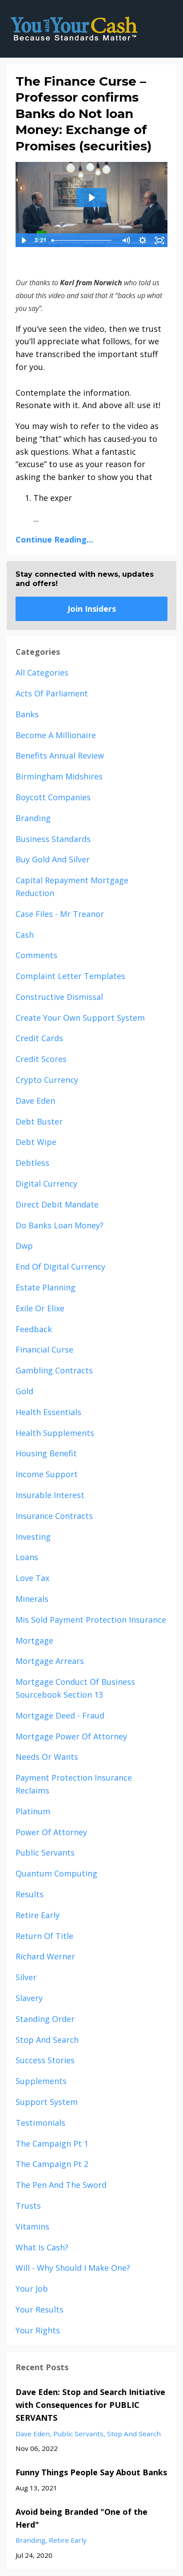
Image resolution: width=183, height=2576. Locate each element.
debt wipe (36, 1142)
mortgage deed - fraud (60, 1715)
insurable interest (50, 1495)
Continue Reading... (54, 539)
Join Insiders (92, 609)
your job (32, 2289)
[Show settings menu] (143, 240)
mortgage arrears (50, 1661)
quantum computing (56, 1873)
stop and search (47, 2040)
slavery (29, 1998)
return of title (44, 1936)
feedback (34, 1329)
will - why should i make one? (73, 2268)
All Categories (42, 673)
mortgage (34, 1640)
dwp (24, 1246)
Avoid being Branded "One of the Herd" (82, 2518)
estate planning (46, 1287)
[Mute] (126, 240)
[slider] (83, 240)
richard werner (45, 1956)
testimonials (40, 2123)
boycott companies (53, 797)
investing (33, 1537)
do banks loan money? (60, 1225)
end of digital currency (60, 1266)
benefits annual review (60, 755)
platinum (33, 1811)
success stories (45, 2060)
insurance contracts (54, 1516)
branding (33, 818)
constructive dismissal (59, 997)
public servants (45, 1852)
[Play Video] (24, 240)
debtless (32, 1163)
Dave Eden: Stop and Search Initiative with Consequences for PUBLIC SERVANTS (90, 2405)
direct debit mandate (57, 1204)
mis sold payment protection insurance (91, 1620)
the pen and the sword (61, 2185)
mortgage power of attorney (71, 1736)
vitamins (32, 2226)
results (30, 1894)
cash (25, 935)
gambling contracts (54, 1370)
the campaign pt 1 (52, 2143)
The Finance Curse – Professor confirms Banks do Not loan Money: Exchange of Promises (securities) (84, 114)
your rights (38, 2330)
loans (27, 1557)
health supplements (55, 1433)
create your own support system (80, 1018)
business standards (53, 839)
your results (40, 2309)
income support (47, 1474)
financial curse (44, 1349)
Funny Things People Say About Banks (91, 2472)
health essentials (48, 1412)
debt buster (39, 1121)
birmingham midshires (59, 776)
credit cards (39, 1038)
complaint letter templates (70, 976)
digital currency (46, 1184)
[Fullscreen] (159, 240)
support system (47, 2102)
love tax (32, 1578)
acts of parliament (52, 693)
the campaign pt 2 (52, 2164)
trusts (28, 2206)
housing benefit (46, 1453)
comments (36, 955)
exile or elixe (40, 1308)
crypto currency (47, 1080)
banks (27, 714)
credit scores (41, 1059)
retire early (38, 1915)
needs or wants (47, 1757)
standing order (45, 2019)
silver (26, 1977)
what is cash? (42, 2247)
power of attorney (51, 1832)
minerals (32, 1599)
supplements (41, 2081)
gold (24, 1391)
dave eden (35, 1101)
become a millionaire (56, 735)
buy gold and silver (53, 859)
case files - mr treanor (60, 914)
